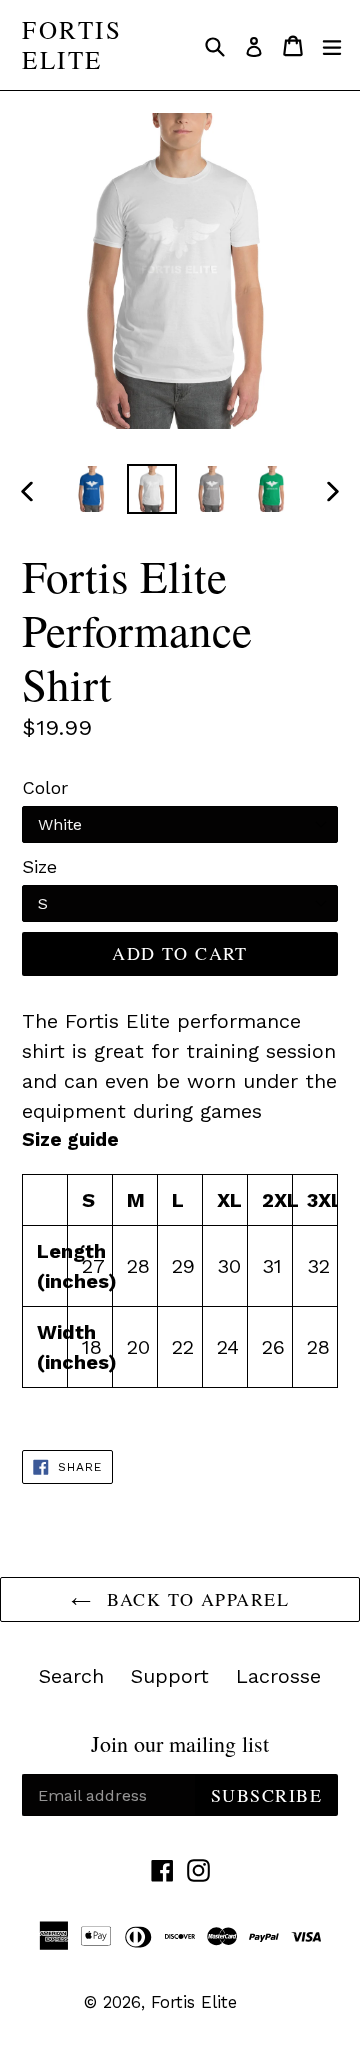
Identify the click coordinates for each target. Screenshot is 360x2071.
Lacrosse (278, 1676)
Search (71, 1676)
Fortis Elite (72, 45)
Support (170, 1676)
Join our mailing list (180, 1744)
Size (39, 866)
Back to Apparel (195, 1599)
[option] (92, 489)
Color (45, 787)
